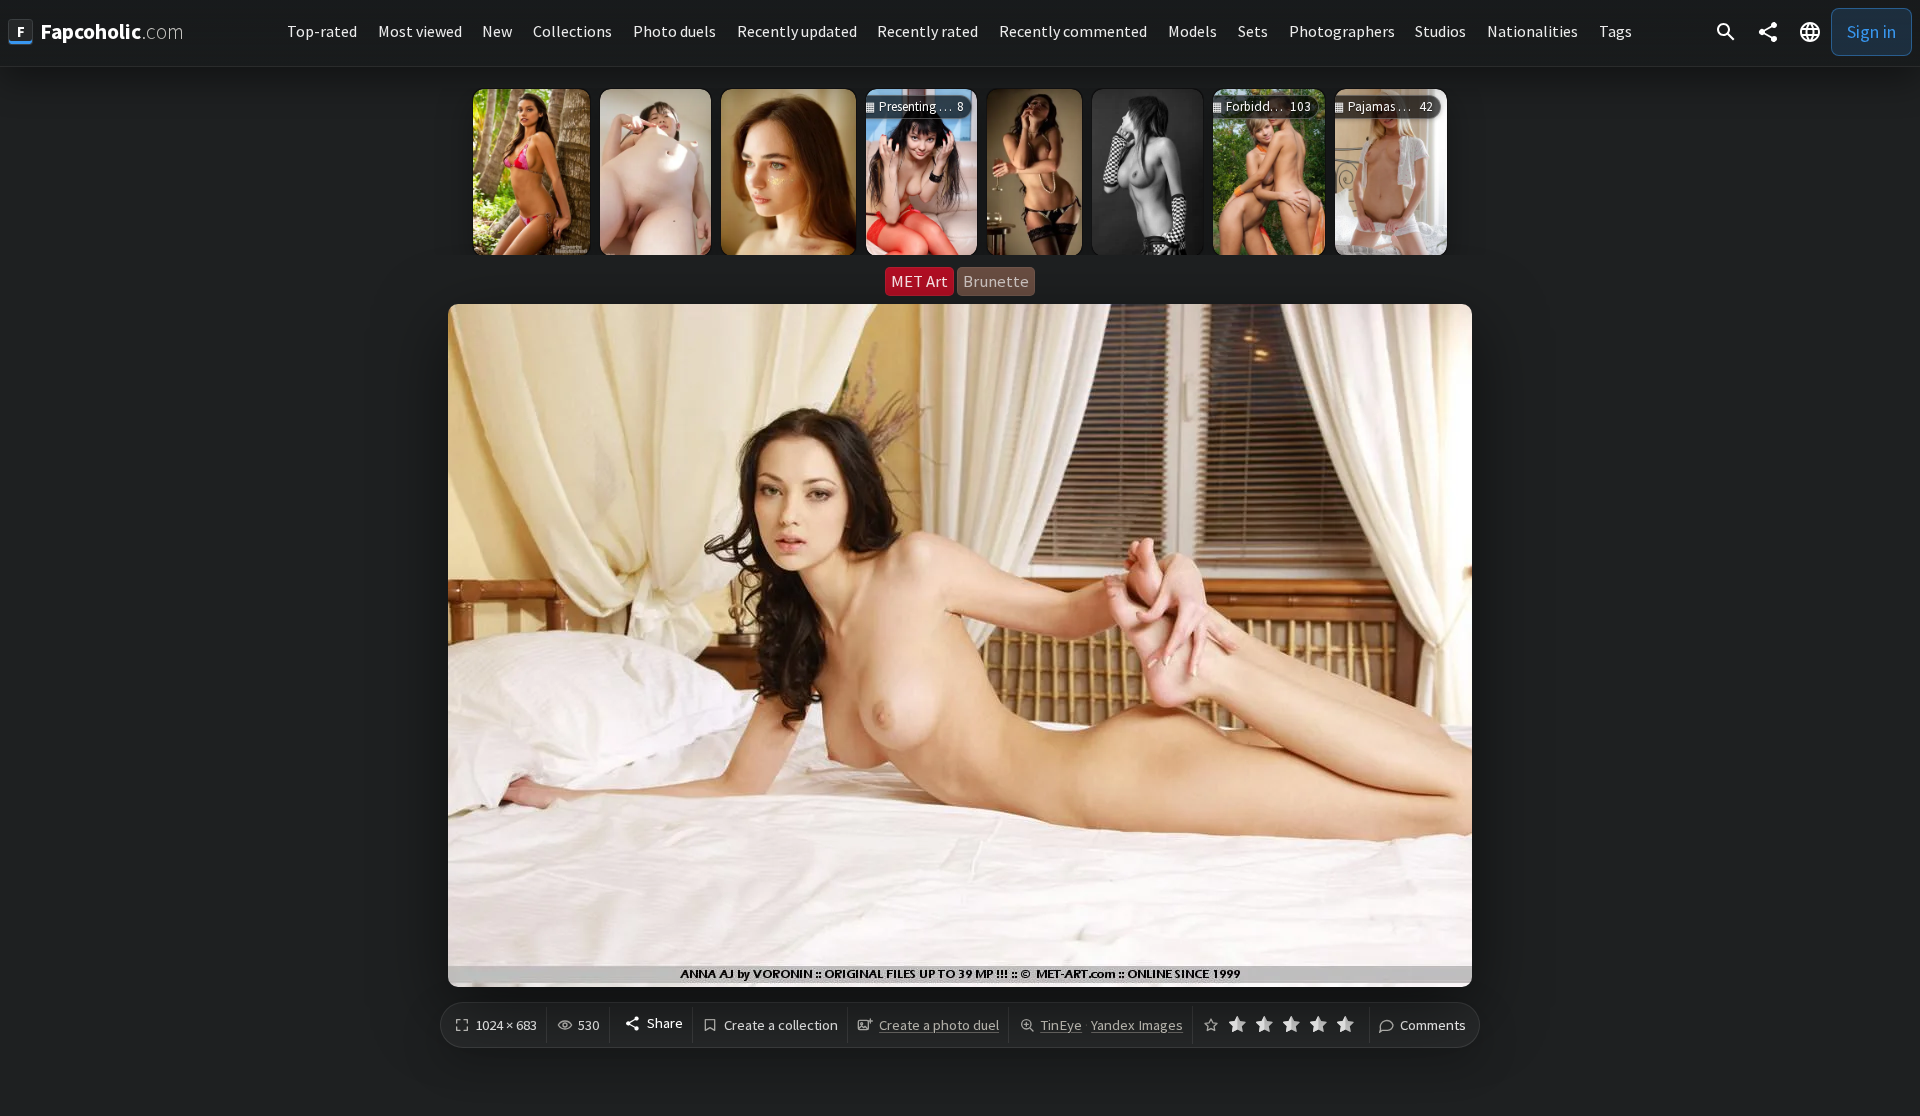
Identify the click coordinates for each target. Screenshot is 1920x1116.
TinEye (1061, 1025)
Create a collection (781, 1025)
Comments (1433, 1025)
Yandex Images (1137, 1025)
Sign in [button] (1871, 31)
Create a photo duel (939, 1025)
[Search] (1726, 32)
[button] (1810, 32)
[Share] (1768, 32)
